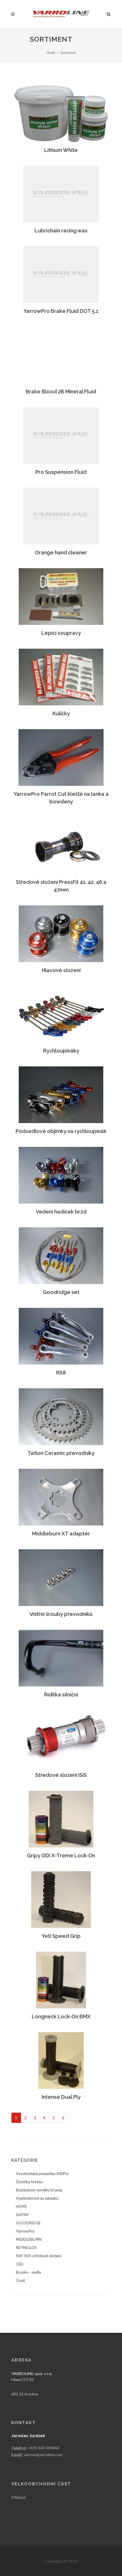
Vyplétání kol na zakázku (37, 2198)
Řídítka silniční (61, 1695)
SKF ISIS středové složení (39, 2256)
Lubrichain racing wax (61, 231)
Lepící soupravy (61, 633)
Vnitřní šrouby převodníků (61, 1614)
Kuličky (61, 713)
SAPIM (22, 2215)
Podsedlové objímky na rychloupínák (61, 1131)
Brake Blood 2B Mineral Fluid (61, 392)
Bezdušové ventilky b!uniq (39, 2190)
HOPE (21, 2206)
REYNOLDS (26, 2247)
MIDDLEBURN (29, 2239)
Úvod (51, 53)
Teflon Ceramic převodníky (61, 1453)
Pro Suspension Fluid (61, 472)
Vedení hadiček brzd (61, 1212)
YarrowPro (25, 2231)
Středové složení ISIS (61, 1775)
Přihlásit (19, 2497)
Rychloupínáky (61, 1051)
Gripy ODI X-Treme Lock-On (61, 1855)
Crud (20, 2280)
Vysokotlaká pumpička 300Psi (42, 2173)
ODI (20, 2264)
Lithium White (61, 150)
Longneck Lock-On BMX (61, 2016)
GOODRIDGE (28, 2223)
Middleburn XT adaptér (61, 1534)
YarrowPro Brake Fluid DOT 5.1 (61, 311)
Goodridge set (61, 1292)
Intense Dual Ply (61, 2097)
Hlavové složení (61, 970)
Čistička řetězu (29, 2182)
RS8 (61, 1373)
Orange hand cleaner (61, 552)
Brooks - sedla (28, 2272)
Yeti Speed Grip (61, 1936)
